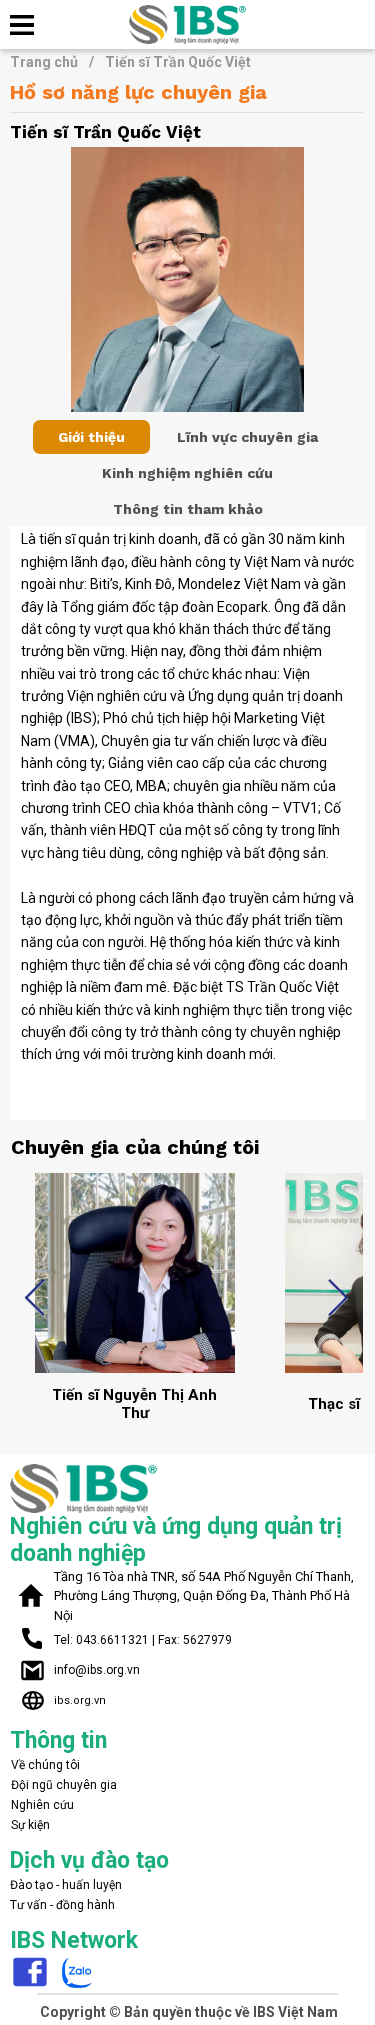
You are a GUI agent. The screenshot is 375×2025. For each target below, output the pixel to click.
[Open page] (188, 24)
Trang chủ (52, 62)
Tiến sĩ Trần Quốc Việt (178, 62)
